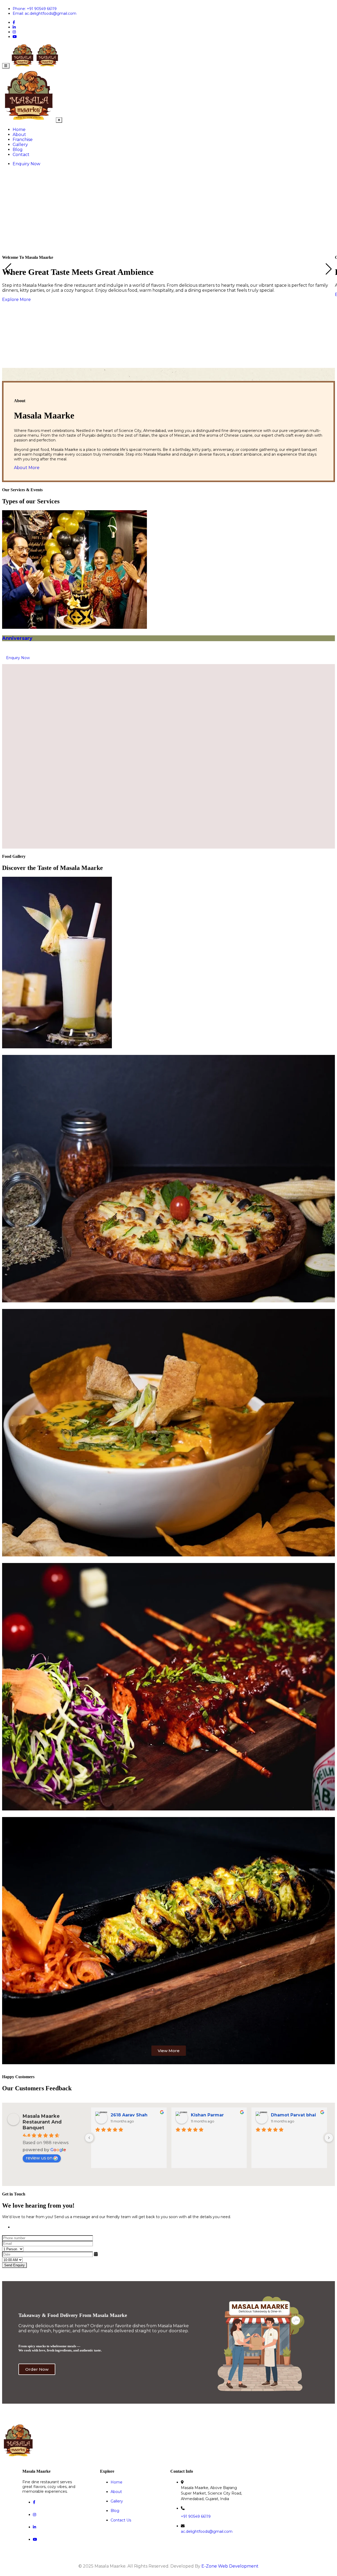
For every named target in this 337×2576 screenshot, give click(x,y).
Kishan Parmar (207, 2115)
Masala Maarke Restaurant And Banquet (42, 2122)
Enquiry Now (26, 164)
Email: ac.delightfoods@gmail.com (44, 13)
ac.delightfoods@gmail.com (207, 2531)
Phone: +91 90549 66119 (35, 9)
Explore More (16, 300)
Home (19, 130)
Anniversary (17, 638)
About (19, 135)
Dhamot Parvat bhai (293, 2115)
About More (27, 468)
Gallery (20, 145)
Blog (18, 150)
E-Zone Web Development (230, 2566)
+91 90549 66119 (196, 2516)
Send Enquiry (14, 2265)
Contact (21, 155)
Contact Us (121, 2520)
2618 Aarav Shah (129, 2115)
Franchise (23, 140)
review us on (39, 2158)
